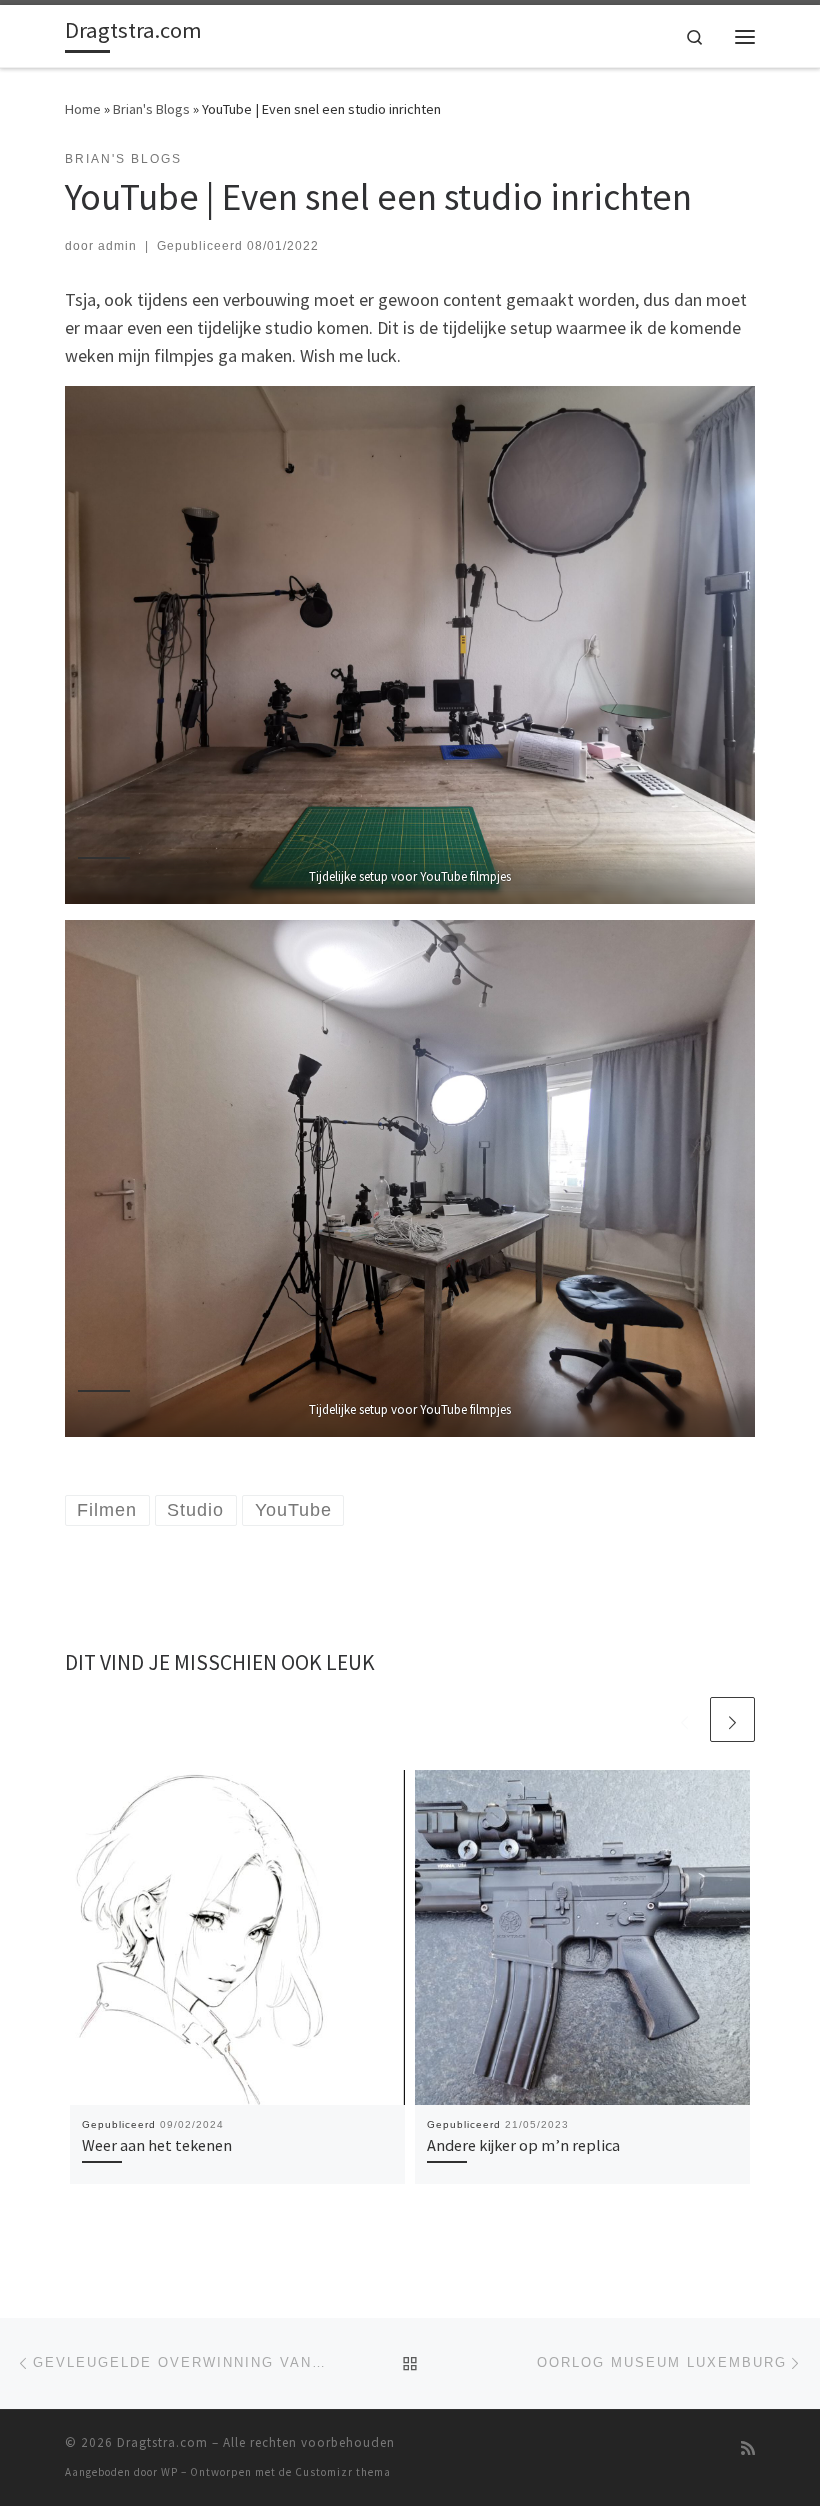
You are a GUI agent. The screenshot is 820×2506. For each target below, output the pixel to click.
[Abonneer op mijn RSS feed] (748, 2448)
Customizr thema (343, 2472)
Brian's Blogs (151, 109)
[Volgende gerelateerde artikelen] (732, 1719)
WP (169, 2472)
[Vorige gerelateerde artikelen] (684, 1719)
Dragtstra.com (162, 2442)
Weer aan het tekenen (157, 2145)
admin (117, 246)
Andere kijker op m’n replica (523, 2145)
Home (83, 109)
